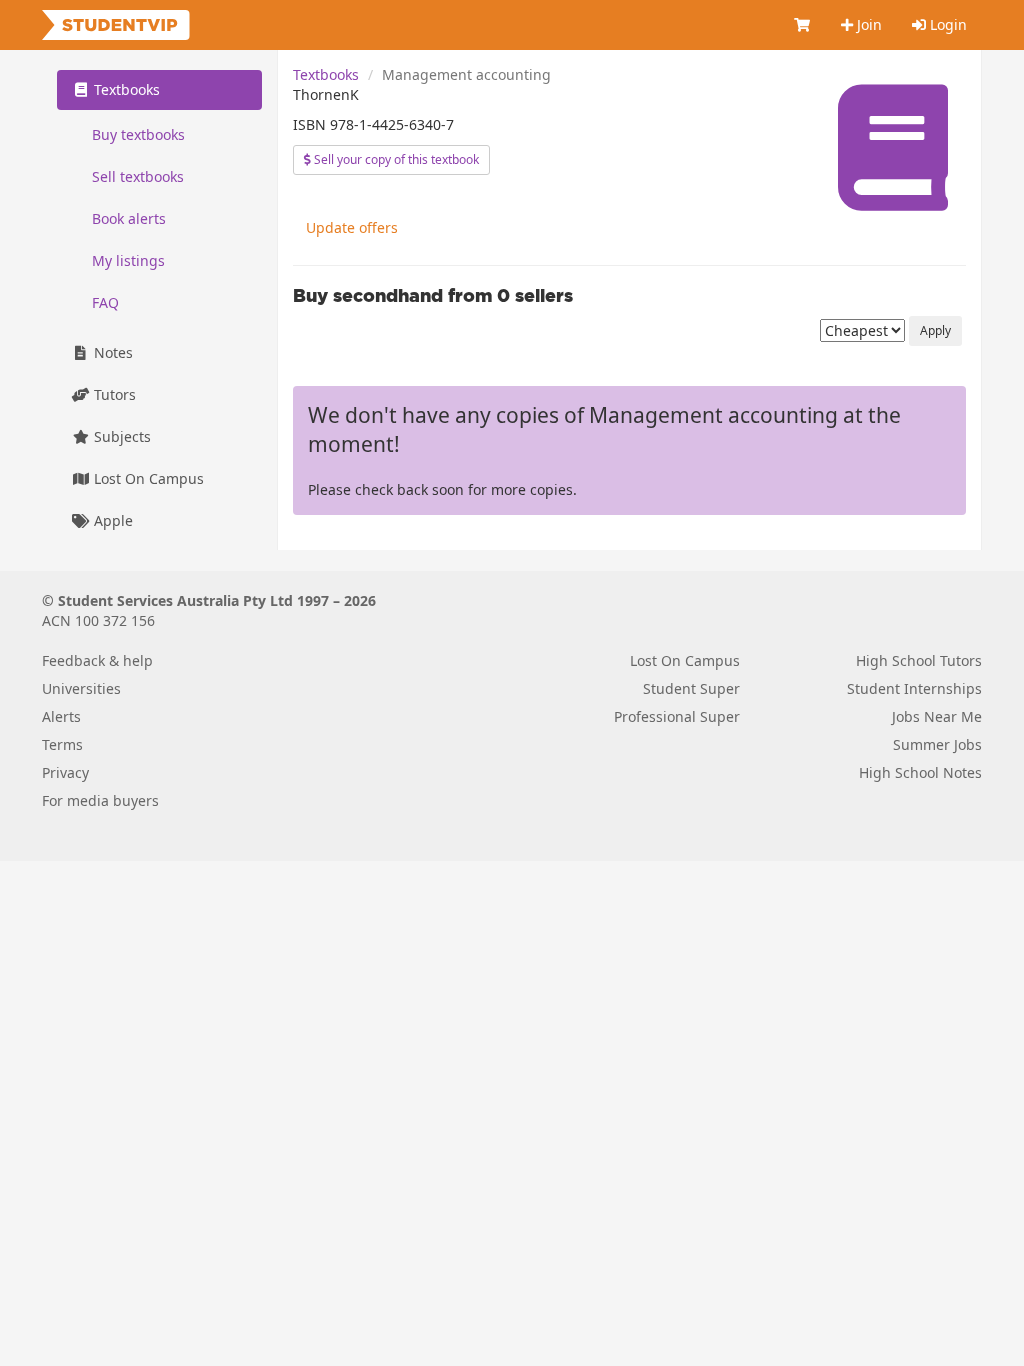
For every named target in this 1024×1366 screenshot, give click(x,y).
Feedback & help (97, 660)
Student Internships (914, 688)
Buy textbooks (138, 134)
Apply (935, 330)
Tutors (113, 394)
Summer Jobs (937, 744)
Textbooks (326, 74)
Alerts (61, 716)
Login (946, 24)
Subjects (120, 436)
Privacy (65, 772)
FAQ (105, 302)
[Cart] (803, 25)
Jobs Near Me (937, 716)
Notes (111, 352)
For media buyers (100, 800)
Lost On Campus (147, 478)
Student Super (691, 688)
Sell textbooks (138, 176)
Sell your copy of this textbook (395, 159)
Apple (111, 520)
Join (867, 24)
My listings (128, 260)
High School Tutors (919, 660)
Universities (81, 688)
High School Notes (920, 772)
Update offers (352, 227)
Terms (62, 744)
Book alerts (129, 218)
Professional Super (677, 716)
